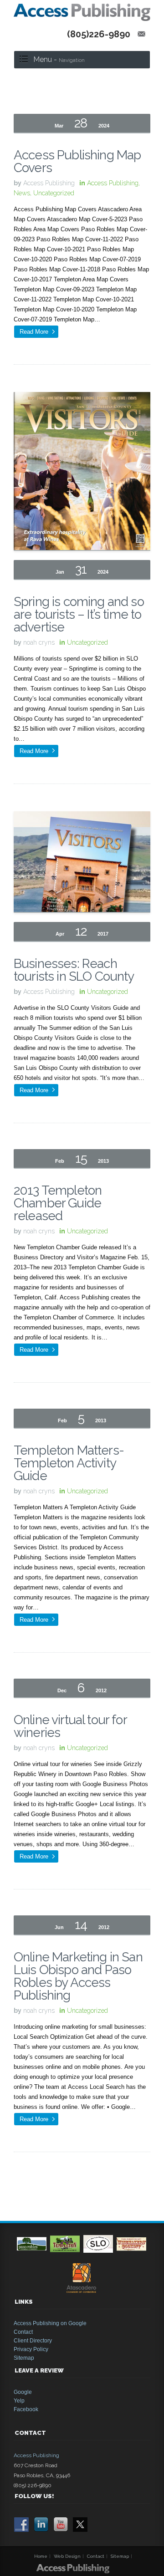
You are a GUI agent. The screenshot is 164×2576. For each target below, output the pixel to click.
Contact (23, 2332)
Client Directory (33, 2341)
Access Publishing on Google (50, 2323)
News (22, 193)
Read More (34, 332)
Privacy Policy (31, 2349)
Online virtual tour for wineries (70, 1726)
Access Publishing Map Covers (77, 161)
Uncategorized (54, 193)
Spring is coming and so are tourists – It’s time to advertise (79, 614)
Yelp (19, 2401)
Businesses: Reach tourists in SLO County (74, 970)
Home (41, 2556)
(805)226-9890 (99, 34)
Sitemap (24, 2358)
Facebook (26, 2409)
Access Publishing (113, 183)
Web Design (67, 2556)
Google (23, 2392)
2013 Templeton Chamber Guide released (58, 1203)
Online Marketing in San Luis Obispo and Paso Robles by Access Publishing (78, 1976)
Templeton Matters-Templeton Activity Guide (69, 1463)
